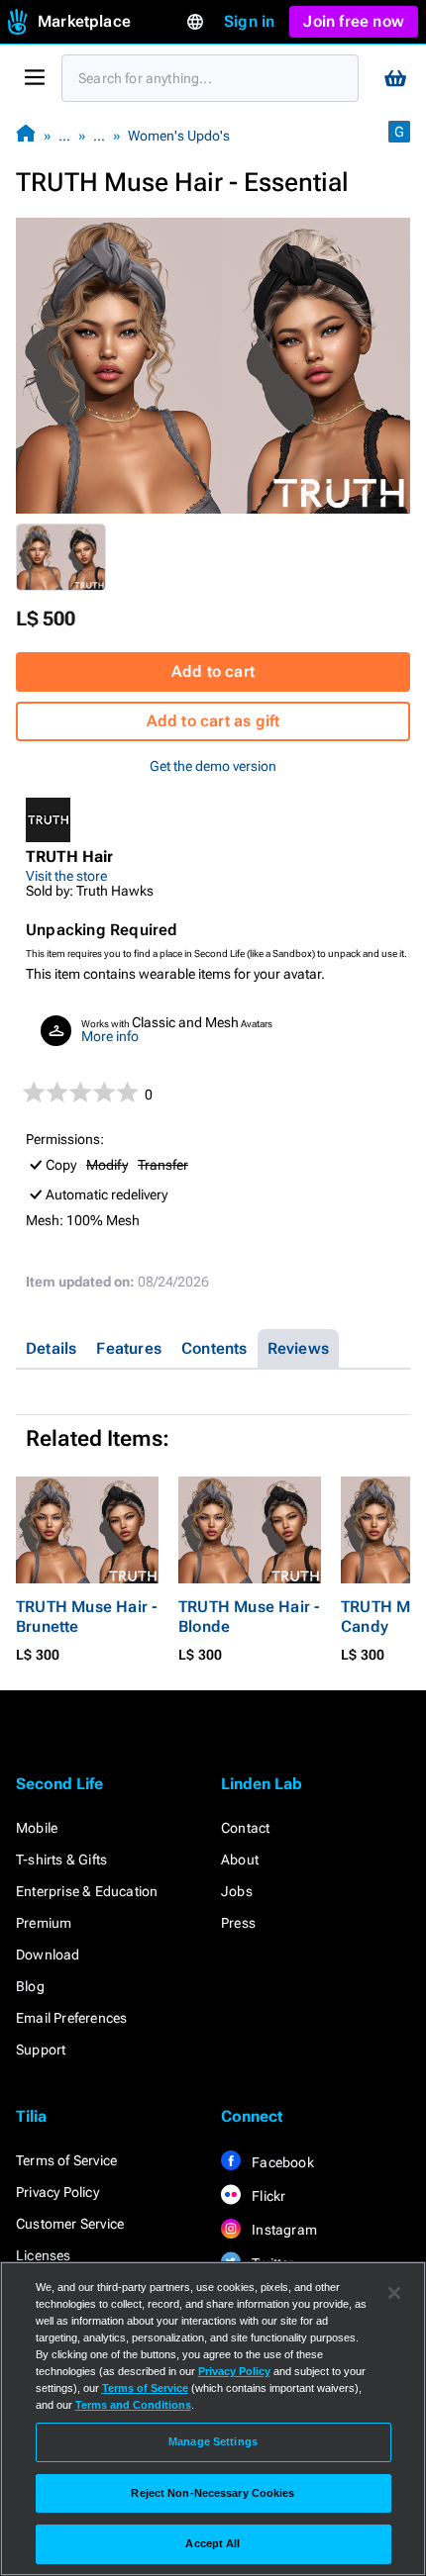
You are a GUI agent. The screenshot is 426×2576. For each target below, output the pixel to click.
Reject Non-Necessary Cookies (213, 2493)
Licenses (44, 2255)
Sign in (249, 21)
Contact (245, 1828)
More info (110, 1036)
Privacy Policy (57, 2192)
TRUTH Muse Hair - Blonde (249, 1617)
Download (48, 1955)
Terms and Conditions (133, 2405)
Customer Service (70, 2224)
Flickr (267, 2196)
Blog (30, 1986)
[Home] (26, 135)
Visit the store (66, 876)
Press (238, 1923)
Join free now (354, 21)
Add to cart (213, 671)
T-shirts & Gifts (61, 1860)
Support (41, 2050)
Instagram (283, 2230)
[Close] (394, 2293)
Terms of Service (66, 2160)
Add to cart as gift (213, 721)
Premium (44, 1923)
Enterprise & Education (87, 1891)
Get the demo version (213, 766)
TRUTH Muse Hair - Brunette (86, 1617)
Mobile (37, 1828)
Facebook (281, 2162)
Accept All (213, 2543)
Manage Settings (213, 2441)
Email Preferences (71, 2018)
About (240, 1860)
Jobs (237, 1891)
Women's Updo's (179, 136)
